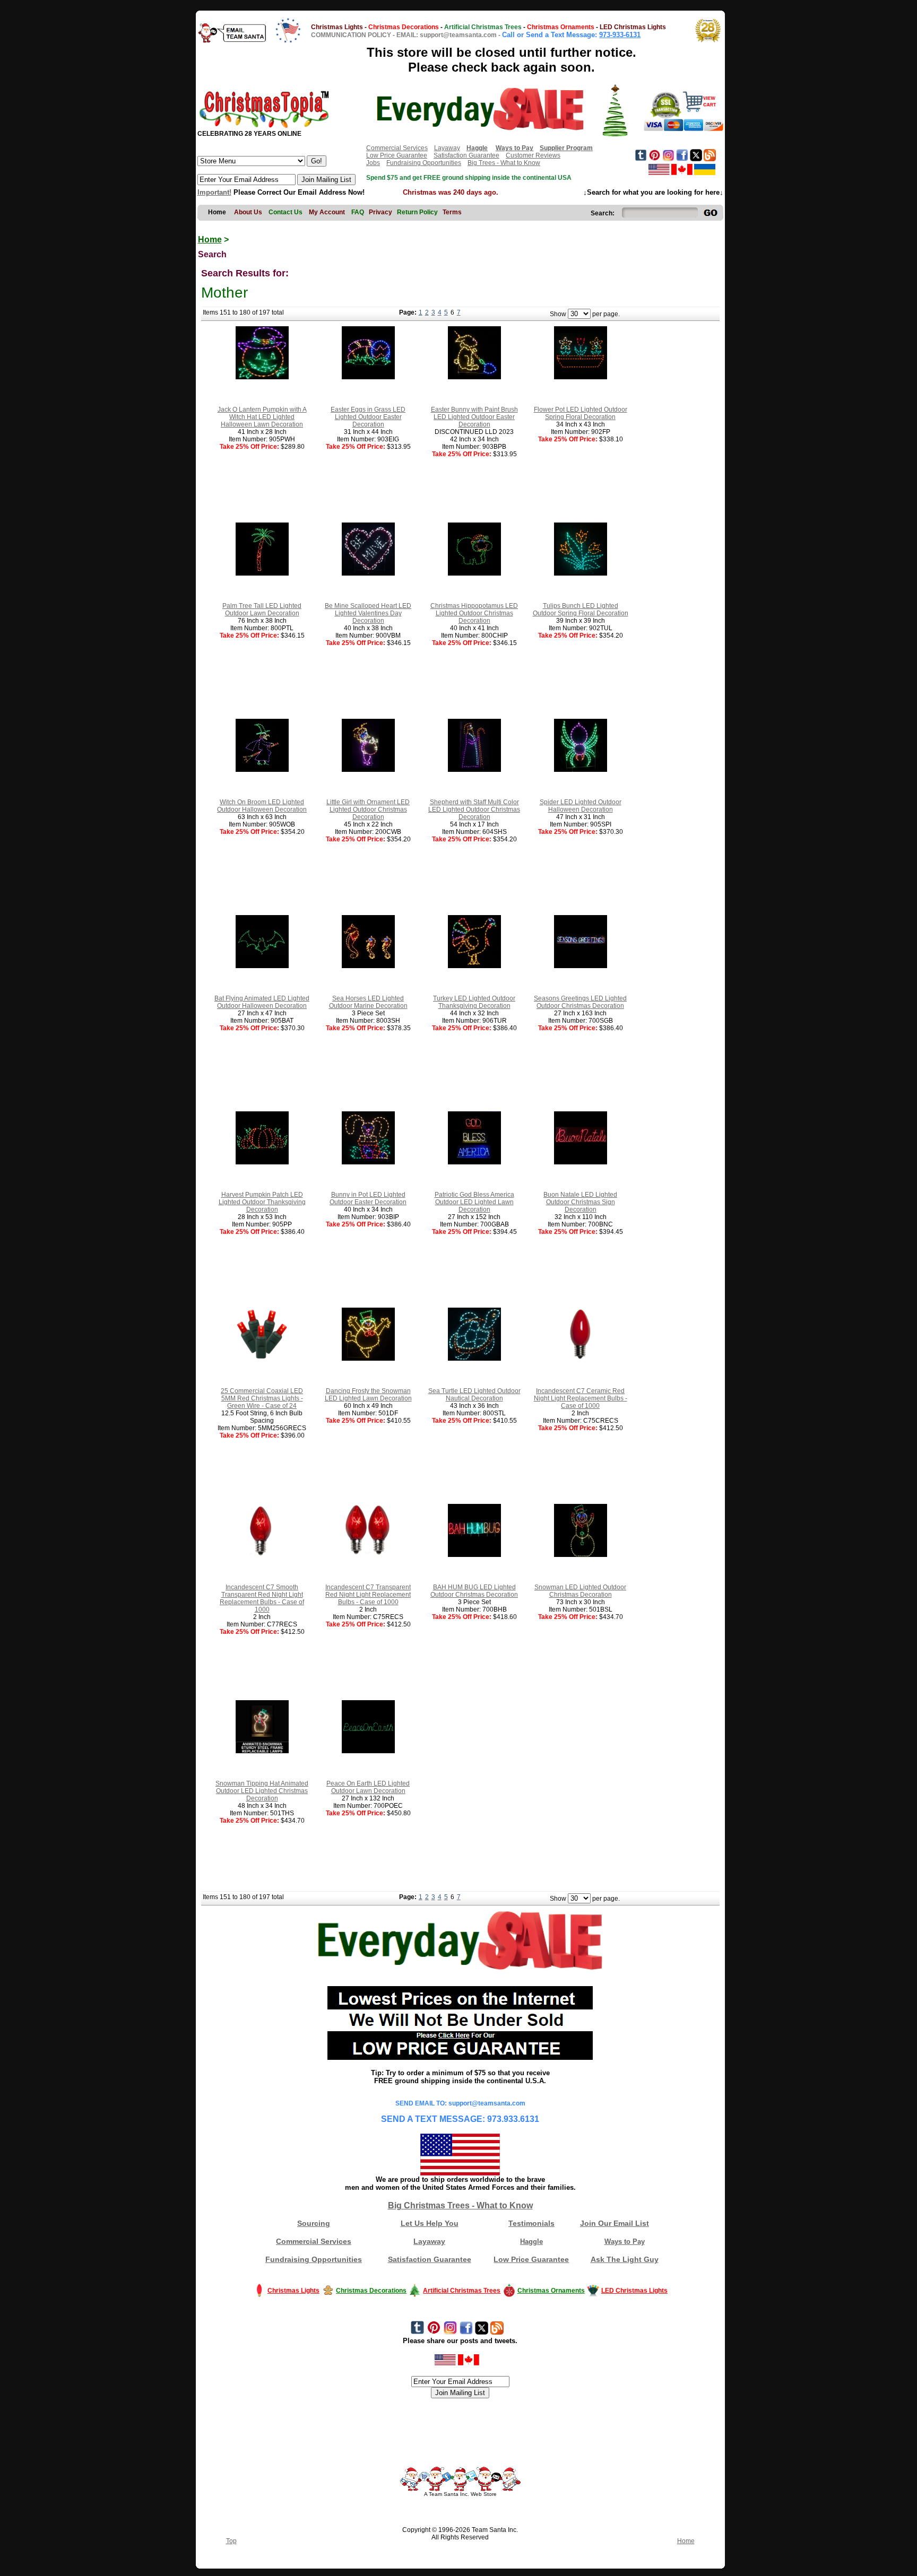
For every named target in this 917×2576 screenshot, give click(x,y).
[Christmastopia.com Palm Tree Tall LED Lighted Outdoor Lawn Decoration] (262, 573)
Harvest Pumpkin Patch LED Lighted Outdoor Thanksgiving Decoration (262, 1202)
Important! (214, 192)
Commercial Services (397, 148)
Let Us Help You (430, 2223)
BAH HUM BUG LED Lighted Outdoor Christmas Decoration (474, 1591)
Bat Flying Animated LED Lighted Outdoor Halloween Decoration (262, 1002)
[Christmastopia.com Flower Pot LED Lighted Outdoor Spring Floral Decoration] (581, 377)
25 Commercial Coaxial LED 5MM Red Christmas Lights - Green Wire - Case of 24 (262, 1398)
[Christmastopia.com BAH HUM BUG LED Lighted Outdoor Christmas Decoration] (474, 1555)
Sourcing (314, 2223)
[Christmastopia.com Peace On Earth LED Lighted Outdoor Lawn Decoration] (368, 1751)
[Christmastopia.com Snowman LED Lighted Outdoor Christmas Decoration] (581, 1555)
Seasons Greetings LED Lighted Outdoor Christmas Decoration (580, 1002)
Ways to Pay (625, 2242)
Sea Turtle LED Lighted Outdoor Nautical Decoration (474, 1395)
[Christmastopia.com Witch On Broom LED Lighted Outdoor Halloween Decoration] (262, 770)
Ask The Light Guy (625, 2259)
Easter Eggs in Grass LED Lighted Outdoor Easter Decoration (368, 417)
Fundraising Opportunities (424, 163)
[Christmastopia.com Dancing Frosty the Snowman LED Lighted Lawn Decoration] (368, 1359)
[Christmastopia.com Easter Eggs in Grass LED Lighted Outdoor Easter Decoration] (368, 377)
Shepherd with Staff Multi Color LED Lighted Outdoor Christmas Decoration (474, 810)
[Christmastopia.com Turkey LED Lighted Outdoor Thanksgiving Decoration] (474, 966)
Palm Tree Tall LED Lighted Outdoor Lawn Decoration (262, 610)
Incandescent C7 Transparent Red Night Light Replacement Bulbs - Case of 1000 (368, 1595)
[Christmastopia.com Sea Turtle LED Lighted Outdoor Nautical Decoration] (474, 1359)
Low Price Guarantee (397, 155)
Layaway (447, 148)
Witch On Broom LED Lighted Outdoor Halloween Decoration (262, 806)
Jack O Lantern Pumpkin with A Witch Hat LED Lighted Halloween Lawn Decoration (262, 417)
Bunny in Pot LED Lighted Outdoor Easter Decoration (368, 1198)
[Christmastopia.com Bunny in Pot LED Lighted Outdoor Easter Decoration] (368, 1162)
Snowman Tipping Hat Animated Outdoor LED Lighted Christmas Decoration (262, 1791)
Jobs (373, 163)
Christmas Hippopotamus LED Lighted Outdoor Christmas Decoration (474, 613)
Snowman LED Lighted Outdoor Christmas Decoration (580, 1591)
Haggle (531, 2242)
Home (210, 240)
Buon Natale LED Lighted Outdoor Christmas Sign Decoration (580, 1202)
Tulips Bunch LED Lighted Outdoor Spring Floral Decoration (581, 610)
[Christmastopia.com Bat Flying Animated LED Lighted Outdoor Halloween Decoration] (262, 966)
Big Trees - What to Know (504, 163)
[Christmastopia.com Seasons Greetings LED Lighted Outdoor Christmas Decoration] (581, 966)
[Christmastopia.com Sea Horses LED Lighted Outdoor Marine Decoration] (368, 966)
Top (231, 2541)
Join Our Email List (615, 2223)
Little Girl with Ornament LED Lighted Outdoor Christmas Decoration (368, 810)
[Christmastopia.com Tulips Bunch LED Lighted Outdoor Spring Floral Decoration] (581, 573)
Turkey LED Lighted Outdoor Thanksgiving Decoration (474, 1002)
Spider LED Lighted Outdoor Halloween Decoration (581, 806)
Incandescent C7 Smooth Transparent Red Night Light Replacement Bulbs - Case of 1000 (262, 1598)
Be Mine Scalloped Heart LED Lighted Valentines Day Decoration (368, 613)
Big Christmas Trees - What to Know (460, 2205)
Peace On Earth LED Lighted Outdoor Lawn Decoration (368, 1787)
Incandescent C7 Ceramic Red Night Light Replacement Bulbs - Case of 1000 (581, 1398)
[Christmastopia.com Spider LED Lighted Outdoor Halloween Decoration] (581, 770)
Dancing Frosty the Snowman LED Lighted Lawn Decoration (368, 1395)
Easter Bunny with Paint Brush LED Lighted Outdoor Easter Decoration (474, 417)
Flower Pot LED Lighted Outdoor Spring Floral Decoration (581, 413)
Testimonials (531, 2223)
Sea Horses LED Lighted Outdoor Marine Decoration (368, 1002)
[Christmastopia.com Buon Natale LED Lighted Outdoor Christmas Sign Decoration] (581, 1162)
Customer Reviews (533, 155)
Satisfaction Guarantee (466, 155)
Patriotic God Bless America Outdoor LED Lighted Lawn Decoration (474, 1202)
